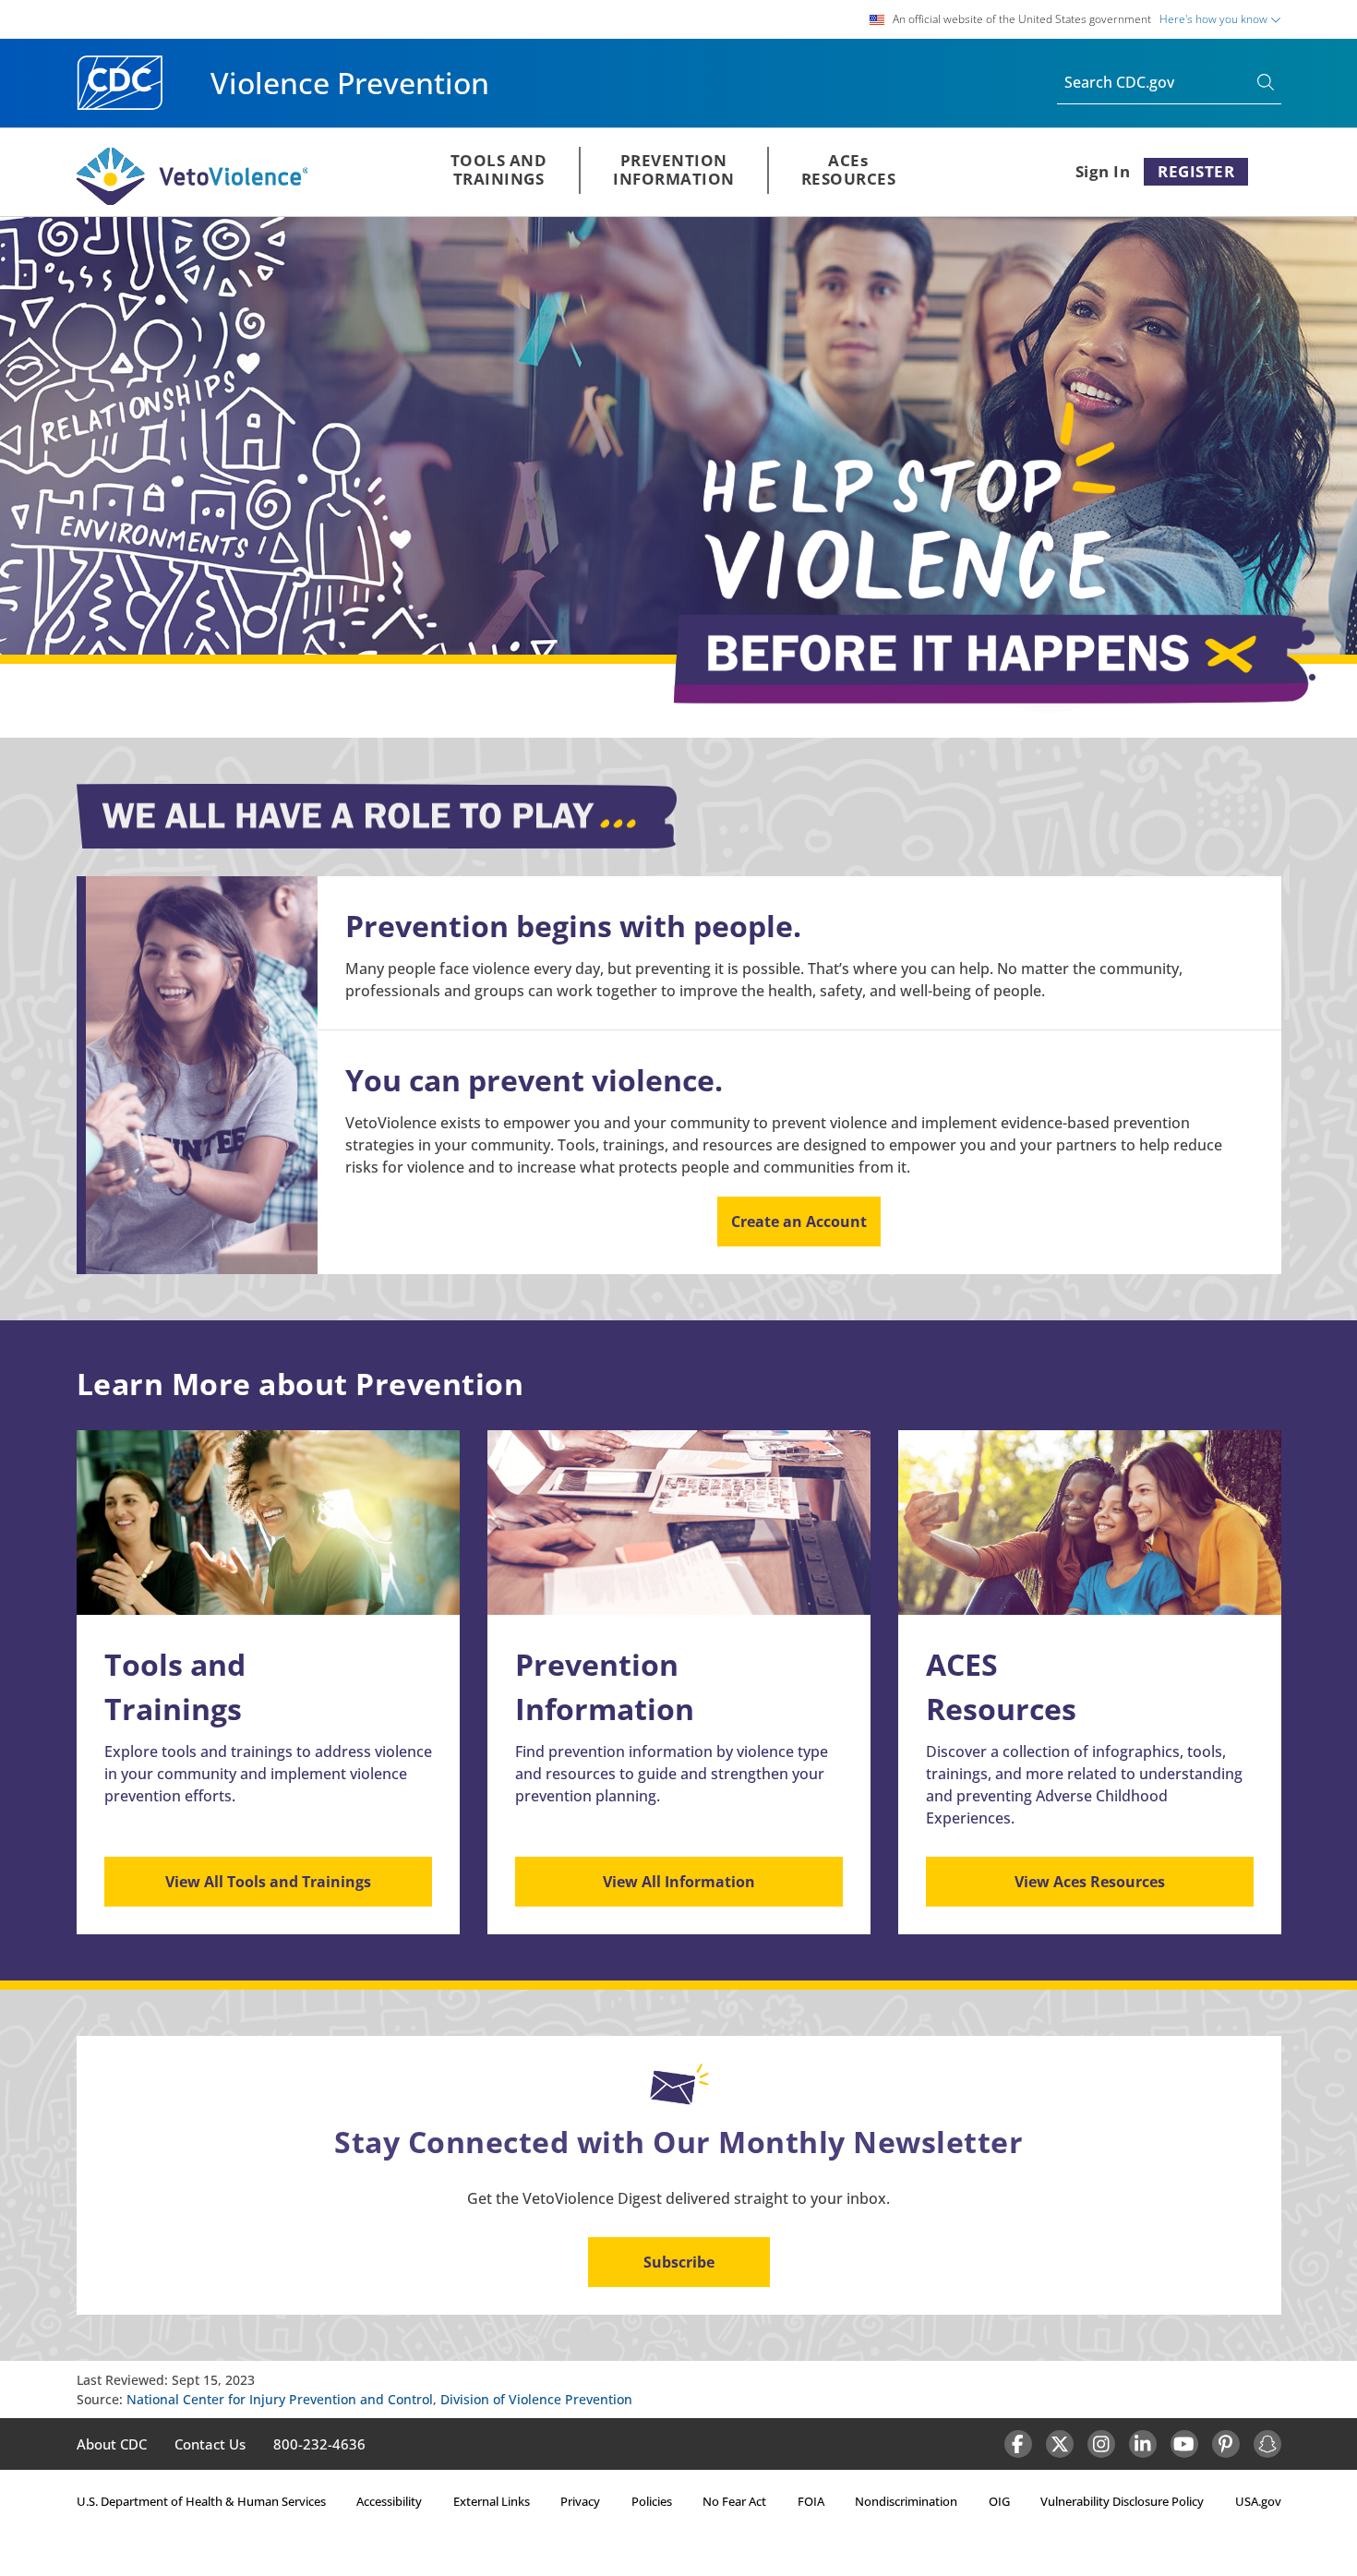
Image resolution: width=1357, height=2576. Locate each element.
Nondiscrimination (906, 2501)
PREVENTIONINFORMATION (674, 169)
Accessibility (389, 2501)
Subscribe (679, 2262)
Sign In (1103, 171)
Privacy (580, 2501)
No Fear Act (734, 2501)
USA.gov (1258, 2501)
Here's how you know (1215, 19)
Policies (652, 2501)
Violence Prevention (350, 83)
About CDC (112, 2444)
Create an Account (799, 1222)
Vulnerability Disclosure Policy (1122, 2501)
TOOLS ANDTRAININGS (499, 169)
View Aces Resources (1090, 1882)
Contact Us (210, 2444)
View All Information (679, 1882)
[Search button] (1269, 84)
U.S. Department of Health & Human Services (201, 2501)
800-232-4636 (319, 2444)
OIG (999, 2501)
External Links (492, 2501)
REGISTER (1196, 171)
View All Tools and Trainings (268, 1882)
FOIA (811, 2501)
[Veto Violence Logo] (192, 201)
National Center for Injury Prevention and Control (280, 2399)
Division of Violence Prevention (536, 2399)
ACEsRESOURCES (849, 169)
